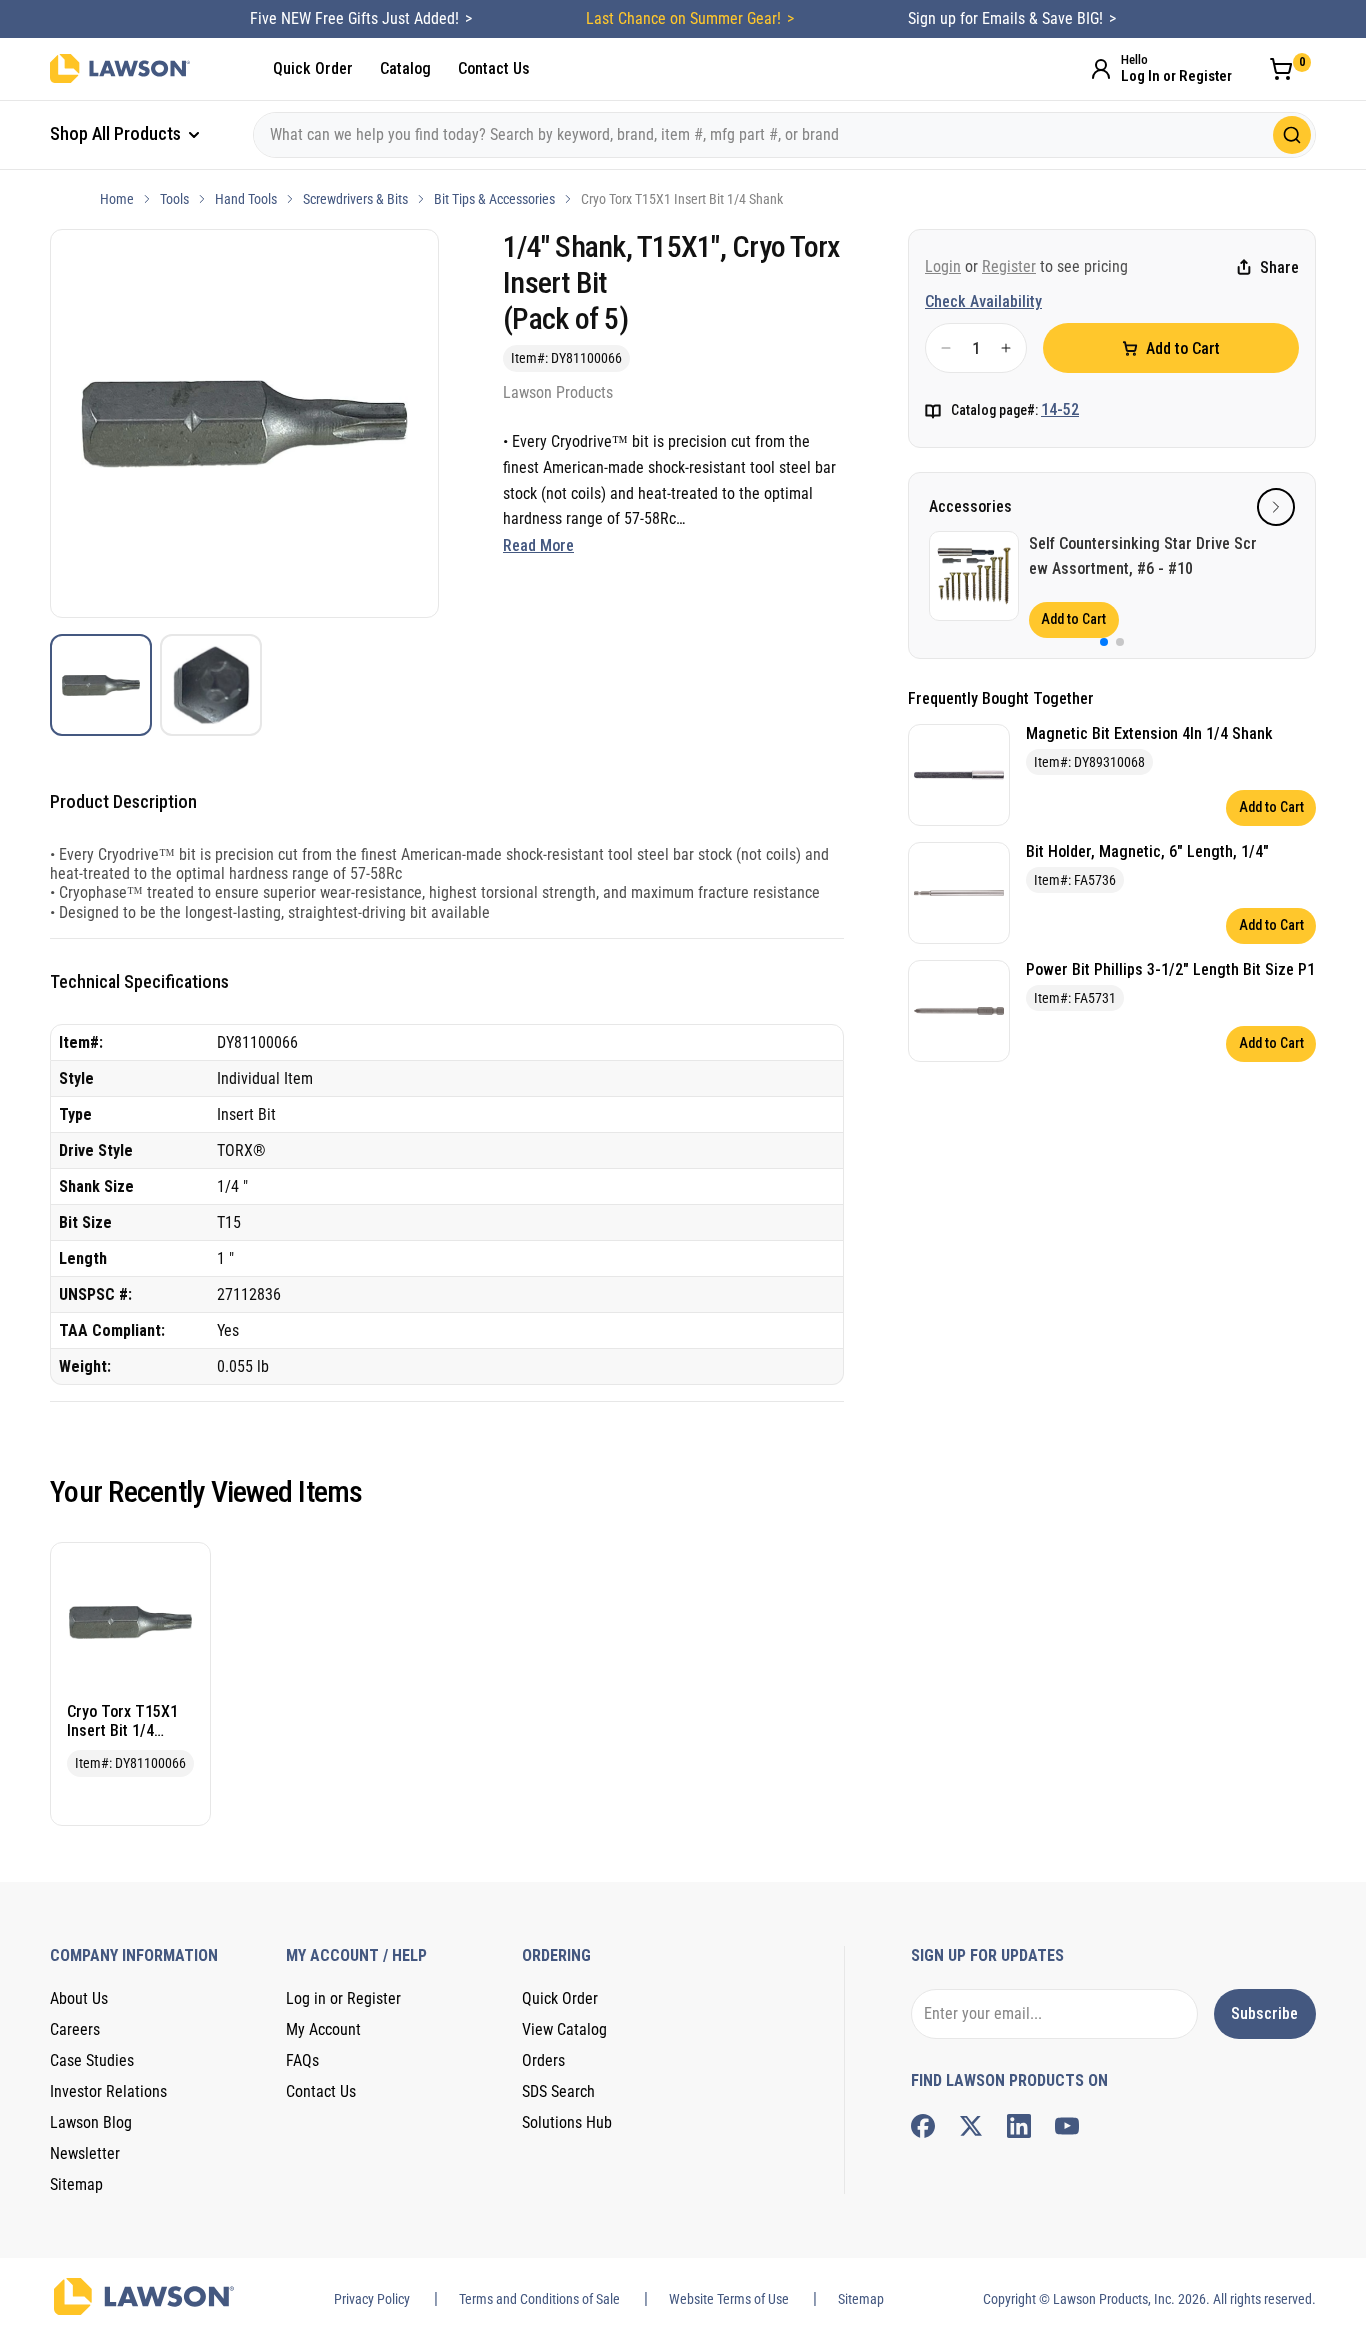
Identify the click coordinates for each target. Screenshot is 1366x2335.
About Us (79, 1998)
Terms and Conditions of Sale (539, 2299)
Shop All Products (117, 133)
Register (1009, 266)
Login (943, 266)
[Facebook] (923, 2126)
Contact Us (494, 68)
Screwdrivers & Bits (355, 199)
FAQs (302, 2060)
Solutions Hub (567, 2122)
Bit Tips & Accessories (494, 199)
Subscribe (1264, 2013)
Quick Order (313, 68)
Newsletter (85, 2153)
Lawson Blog (91, 2122)
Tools (174, 199)
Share (1279, 267)
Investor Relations (108, 2091)
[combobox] (784, 135)
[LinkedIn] (1019, 2126)
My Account (323, 2029)
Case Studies (92, 2060)
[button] (1276, 507)
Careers (75, 2029)
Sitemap (76, 2184)
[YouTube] (1067, 2126)
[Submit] (1292, 135)
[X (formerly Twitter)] (971, 2126)
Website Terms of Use (729, 2299)
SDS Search (558, 2091)
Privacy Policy (372, 2299)
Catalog (405, 68)
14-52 (1060, 409)
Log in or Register (343, 1998)
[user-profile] (1101, 69)
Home (117, 199)
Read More (538, 545)
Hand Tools (246, 199)
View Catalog (564, 2029)
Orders (543, 2060)
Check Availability (983, 301)
